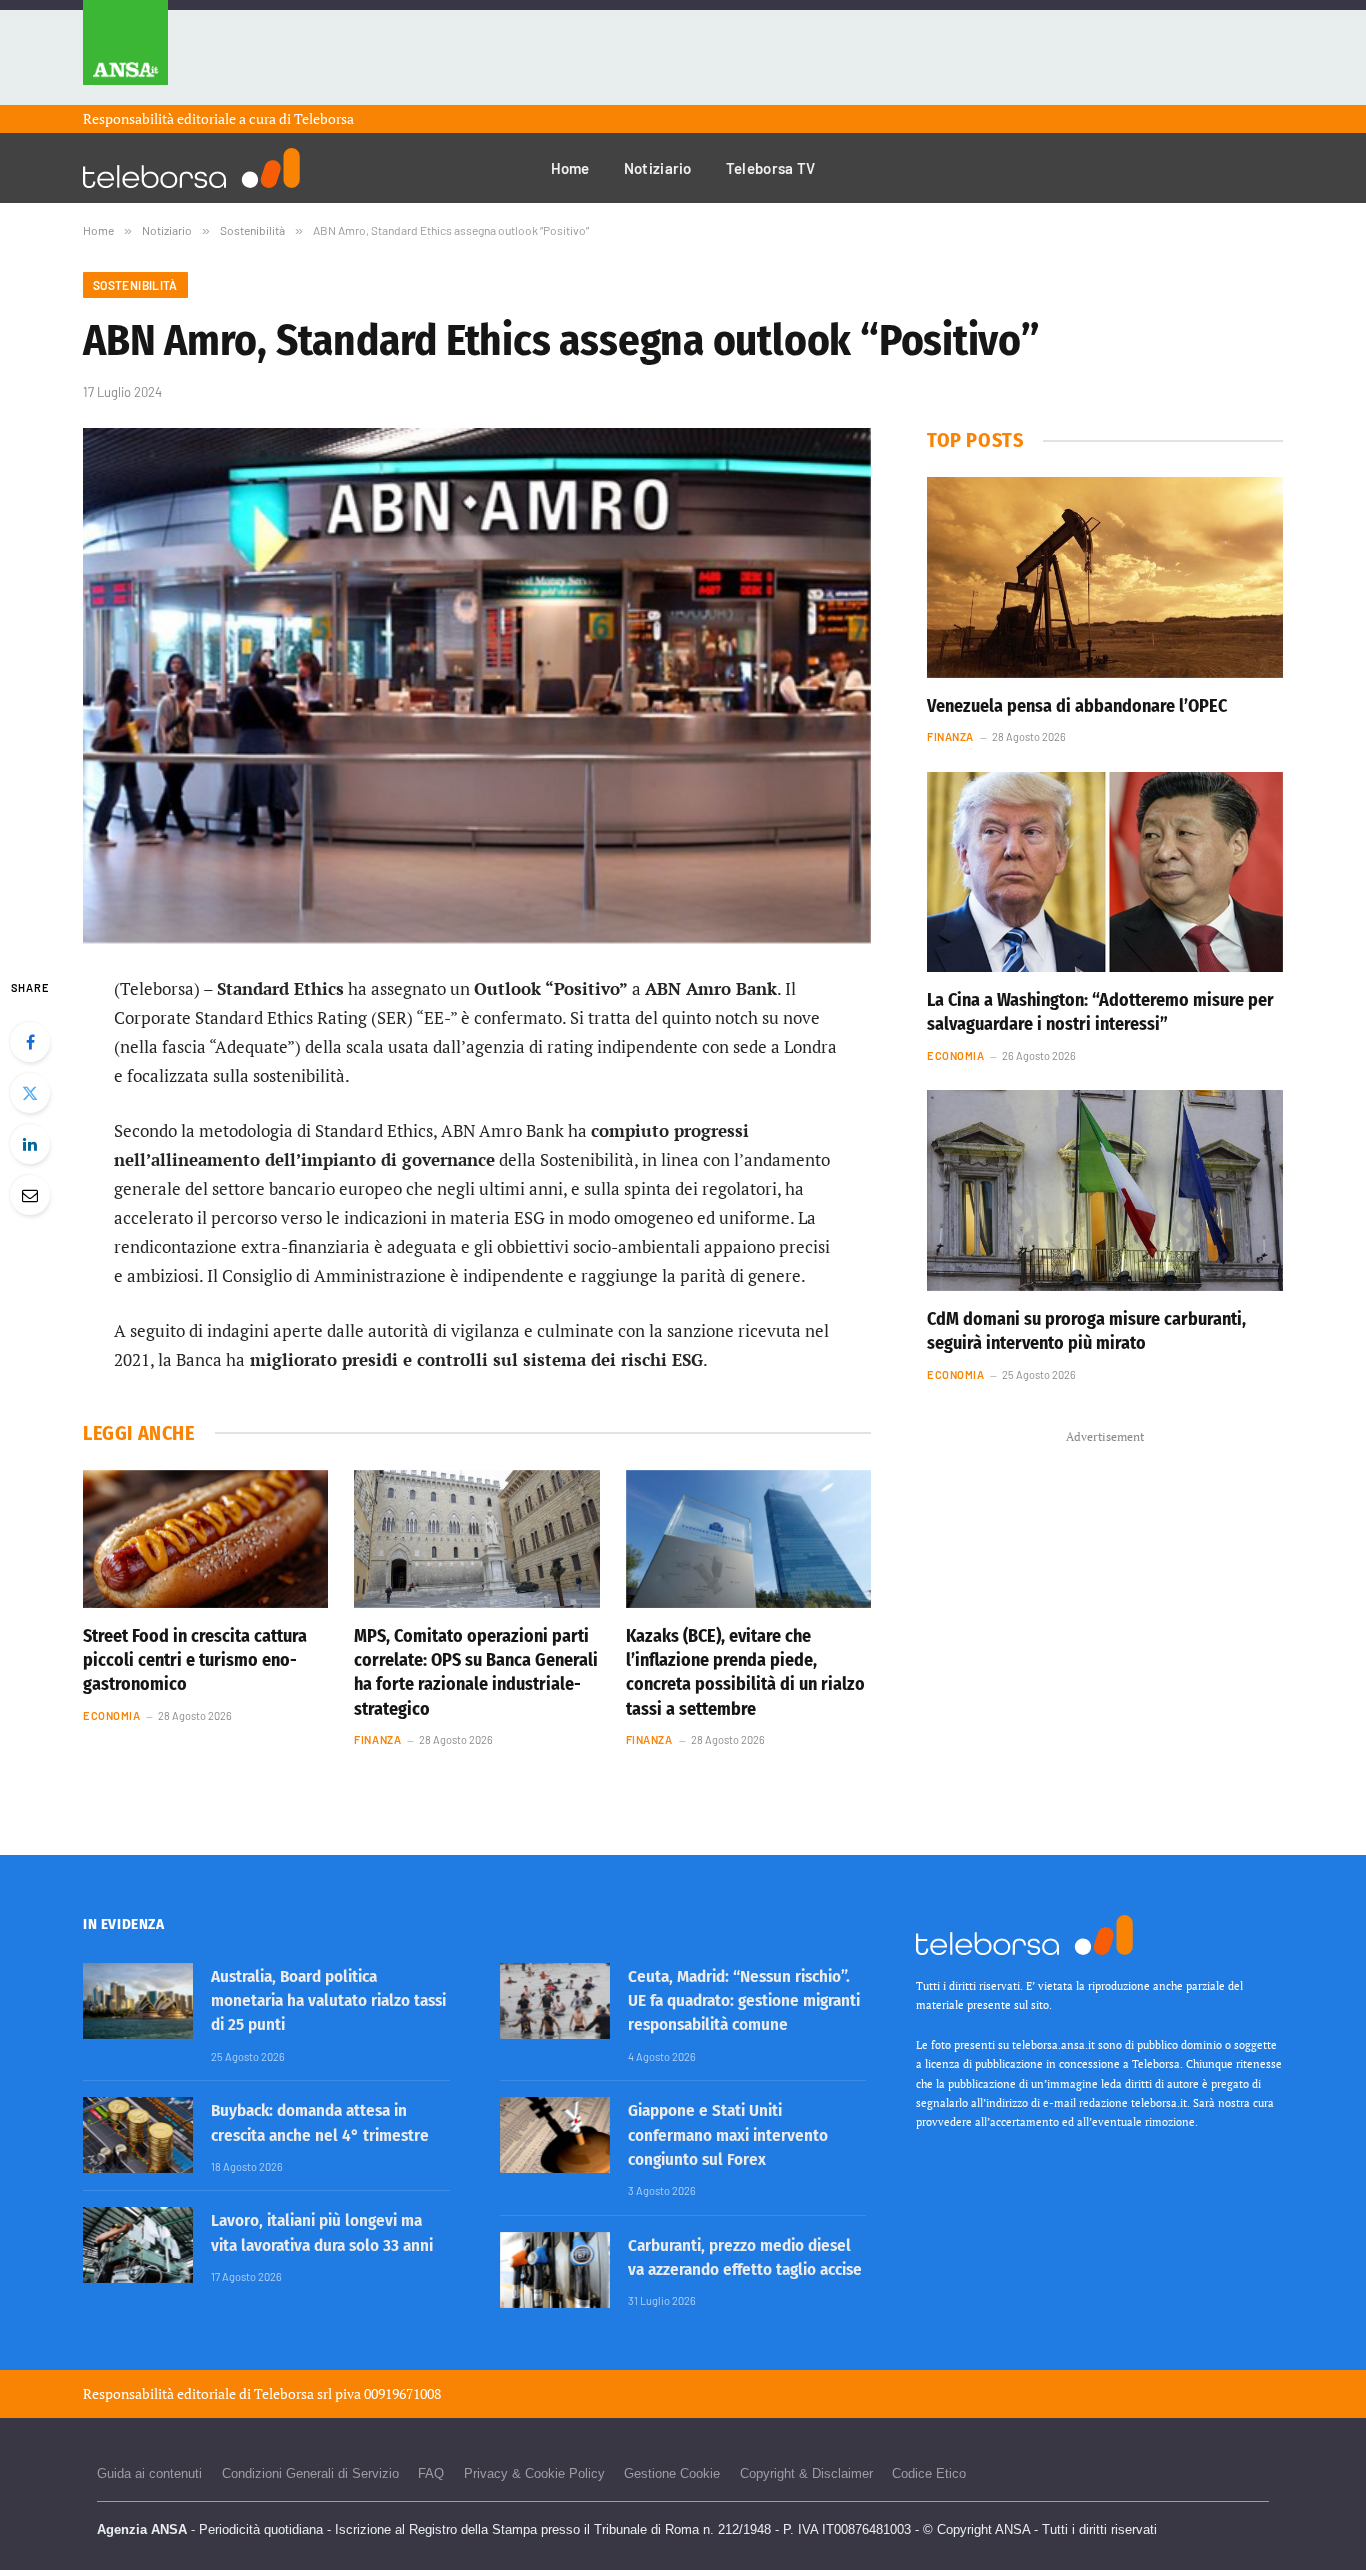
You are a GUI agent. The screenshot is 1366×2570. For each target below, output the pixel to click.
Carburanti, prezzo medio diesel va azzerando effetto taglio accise (745, 2257)
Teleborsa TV (771, 168)
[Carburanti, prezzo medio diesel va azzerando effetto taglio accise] (555, 2270)
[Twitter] (30, 1093)
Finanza (377, 1739)
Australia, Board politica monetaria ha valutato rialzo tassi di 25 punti (328, 2001)
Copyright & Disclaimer (806, 2473)
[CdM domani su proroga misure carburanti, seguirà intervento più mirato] (1105, 1190)
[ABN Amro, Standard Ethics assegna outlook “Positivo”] (477, 685)
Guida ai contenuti (149, 2473)
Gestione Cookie (672, 2473)
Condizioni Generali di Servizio (310, 2473)
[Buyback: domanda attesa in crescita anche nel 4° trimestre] (138, 2135)
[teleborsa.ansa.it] (191, 168)
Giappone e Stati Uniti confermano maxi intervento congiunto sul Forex (728, 2135)
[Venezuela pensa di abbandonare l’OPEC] (1105, 577)
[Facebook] (30, 1042)
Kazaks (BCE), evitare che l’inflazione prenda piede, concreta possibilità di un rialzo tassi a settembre (745, 1672)
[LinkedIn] (30, 1144)
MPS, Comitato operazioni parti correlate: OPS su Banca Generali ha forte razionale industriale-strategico (476, 1672)
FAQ (431, 2473)
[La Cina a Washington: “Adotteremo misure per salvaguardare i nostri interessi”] (1105, 872)
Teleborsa (324, 118)
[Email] (30, 1195)
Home (570, 168)
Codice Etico (929, 2473)
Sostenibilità (135, 285)
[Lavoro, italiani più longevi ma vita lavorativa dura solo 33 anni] (138, 2245)
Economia (111, 1715)
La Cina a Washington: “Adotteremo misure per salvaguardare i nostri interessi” (1100, 1012)
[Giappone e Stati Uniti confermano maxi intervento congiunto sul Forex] (555, 2135)
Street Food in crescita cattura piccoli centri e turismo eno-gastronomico (195, 1660)
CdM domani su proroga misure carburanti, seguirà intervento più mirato (1086, 1331)
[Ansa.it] (125, 52)
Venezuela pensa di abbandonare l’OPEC (1077, 706)
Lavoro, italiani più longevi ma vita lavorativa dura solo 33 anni (322, 2232)
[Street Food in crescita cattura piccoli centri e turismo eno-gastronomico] (205, 1539)
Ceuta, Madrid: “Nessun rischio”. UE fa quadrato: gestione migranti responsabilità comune (744, 2001)
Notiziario (658, 168)
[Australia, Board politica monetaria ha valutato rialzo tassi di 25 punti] (138, 2001)
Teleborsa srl (293, 2393)
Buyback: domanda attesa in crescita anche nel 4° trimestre (320, 2122)
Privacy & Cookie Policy (534, 2473)
